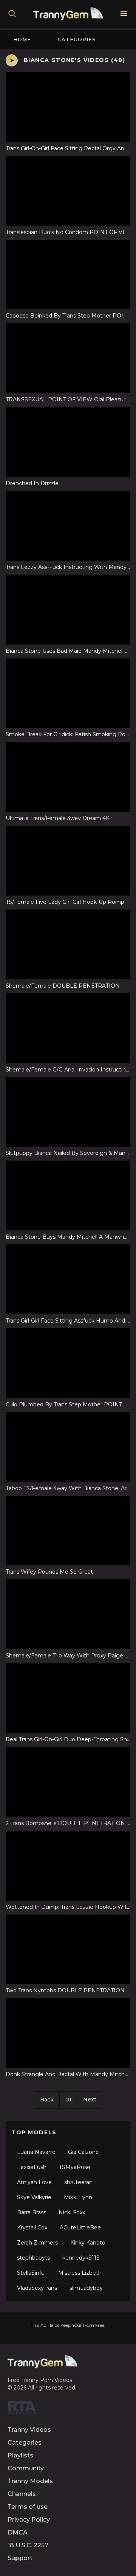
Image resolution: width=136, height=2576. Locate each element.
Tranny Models (30, 2481)
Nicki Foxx (72, 2212)
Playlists (20, 2455)
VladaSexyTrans (37, 2288)
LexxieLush (32, 2167)
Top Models (34, 2132)
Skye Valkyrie (34, 2197)
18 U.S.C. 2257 (28, 2545)
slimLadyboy (86, 2288)
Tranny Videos (29, 2430)
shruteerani (79, 2182)
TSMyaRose (75, 2167)
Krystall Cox (32, 2228)
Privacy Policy (29, 2520)
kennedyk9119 (81, 2258)
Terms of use (28, 2507)
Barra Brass (32, 2212)
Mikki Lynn (78, 2197)
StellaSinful (31, 2273)
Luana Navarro (36, 2152)
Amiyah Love (34, 2182)
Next (90, 2100)
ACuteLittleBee (80, 2228)
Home (22, 39)
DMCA (18, 2532)
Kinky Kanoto (88, 2243)
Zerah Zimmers (37, 2243)
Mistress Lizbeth (80, 2273)
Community (26, 2468)
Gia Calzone (83, 2152)
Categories (77, 39)
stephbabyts (33, 2258)
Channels (22, 2494)
